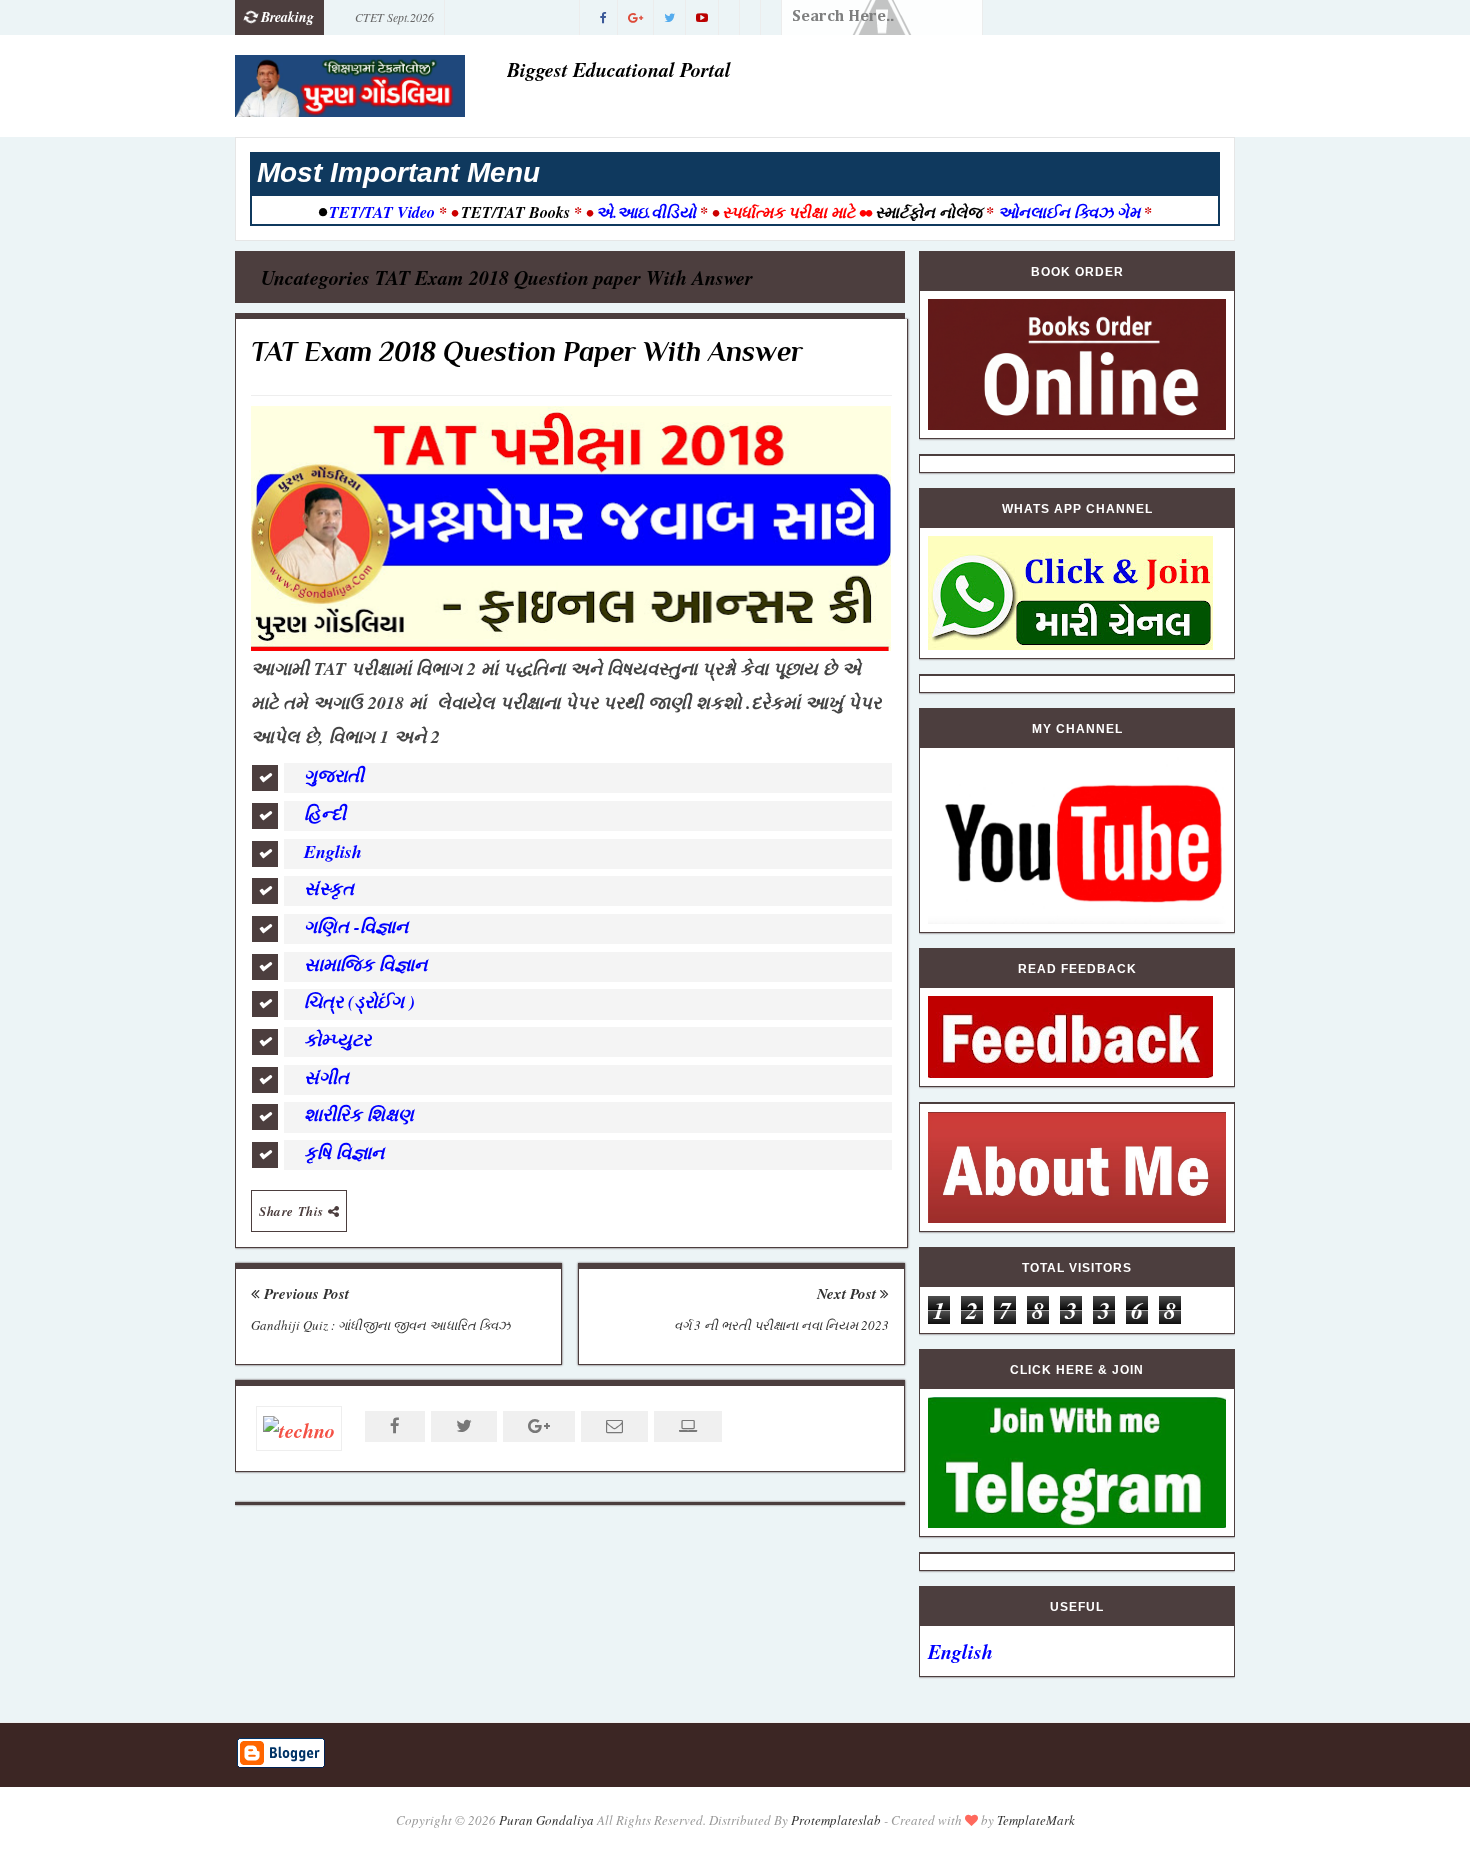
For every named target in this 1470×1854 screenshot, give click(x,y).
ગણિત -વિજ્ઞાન (359, 926)
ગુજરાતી (337, 775)
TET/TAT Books (515, 212)
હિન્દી (328, 813)
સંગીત (329, 1077)
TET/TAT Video (382, 212)
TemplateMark (1036, 1820)
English (336, 851)
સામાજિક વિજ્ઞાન (368, 964)
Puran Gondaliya (546, 1820)
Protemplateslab (836, 1820)
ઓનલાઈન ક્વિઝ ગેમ (1071, 212)
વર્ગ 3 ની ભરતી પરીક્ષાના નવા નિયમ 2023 (781, 1325)
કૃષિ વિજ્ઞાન (347, 1152)
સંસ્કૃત (332, 888)
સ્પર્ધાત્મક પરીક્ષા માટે (788, 212)
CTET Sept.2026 (394, 17)
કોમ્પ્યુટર (340, 1039)
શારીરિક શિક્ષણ (362, 1114)
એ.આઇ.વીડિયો (646, 212)
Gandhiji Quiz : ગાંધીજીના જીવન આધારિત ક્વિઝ (380, 1325)
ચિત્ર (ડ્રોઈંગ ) (359, 1001)
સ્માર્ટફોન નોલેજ (928, 212)
